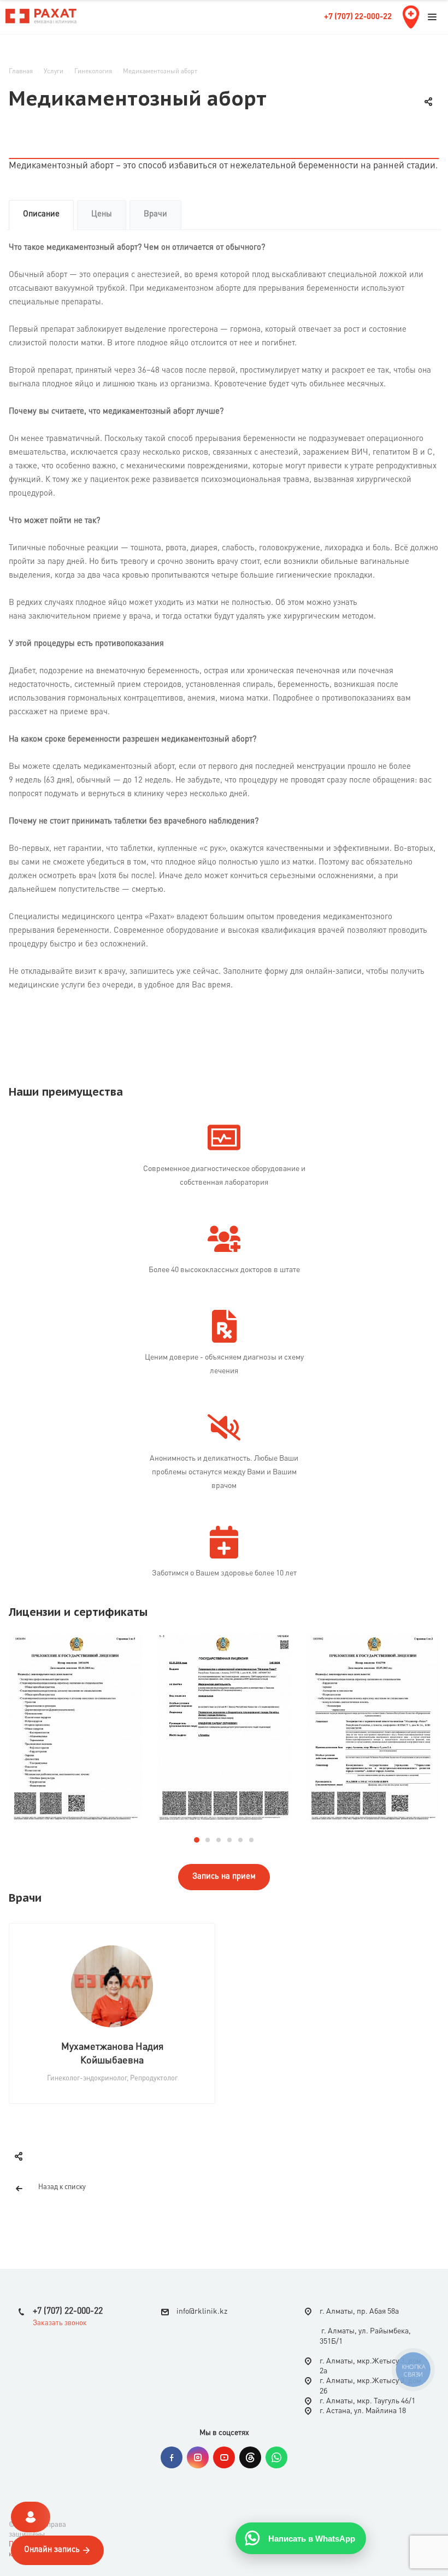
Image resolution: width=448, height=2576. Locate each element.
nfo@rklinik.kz (203, 2312)
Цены (102, 214)
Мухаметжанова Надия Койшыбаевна (112, 2054)
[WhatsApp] (276, 2457)
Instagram (198, 2457)
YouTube (224, 2457)
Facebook (172, 2457)
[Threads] (250, 2457)
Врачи (155, 214)
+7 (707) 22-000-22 (358, 17)
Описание (41, 214)
